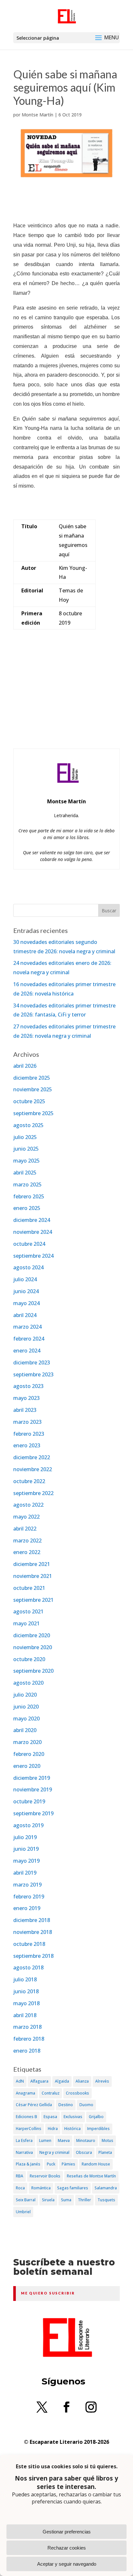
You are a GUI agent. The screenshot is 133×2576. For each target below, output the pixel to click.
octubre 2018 (29, 1944)
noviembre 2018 (33, 1932)
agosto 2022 (28, 1505)
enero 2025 (27, 1208)
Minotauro (86, 2140)
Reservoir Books (45, 2176)
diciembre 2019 (32, 1778)
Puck (51, 2164)
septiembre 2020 (33, 1671)
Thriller (84, 2200)
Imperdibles (98, 2129)
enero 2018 (27, 2051)
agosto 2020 (28, 1683)
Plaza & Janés (28, 2164)
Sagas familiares (73, 2188)
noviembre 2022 (33, 1469)
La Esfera (24, 2140)
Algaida (62, 2081)
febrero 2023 (29, 1434)
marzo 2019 (27, 1885)
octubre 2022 (29, 1481)
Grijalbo (96, 2117)
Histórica (72, 2129)
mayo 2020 (26, 1719)
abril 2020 (25, 1730)
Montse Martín (37, 115)
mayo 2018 (26, 2003)
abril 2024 (25, 1315)
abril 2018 (25, 2015)
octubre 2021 (29, 1588)
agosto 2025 (28, 1125)
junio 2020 (26, 1707)
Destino (66, 2105)
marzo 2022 (27, 1541)
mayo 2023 (26, 1398)
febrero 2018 (29, 2039)
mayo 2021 (26, 1623)
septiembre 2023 (33, 1374)
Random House (96, 2164)
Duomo (86, 2105)
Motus (107, 2140)
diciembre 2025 (32, 1078)
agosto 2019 (28, 1825)
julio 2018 (25, 1979)
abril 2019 (25, 1873)
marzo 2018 (27, 2027)
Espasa (50, 2117)
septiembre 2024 (33, 1256)
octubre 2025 (29, 1101)
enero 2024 (27, 1351)
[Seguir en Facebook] (66, 2407)
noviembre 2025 (33, 1089)
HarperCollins (29, 2129)
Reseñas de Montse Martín (91, 2176)
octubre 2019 (29, 1801)
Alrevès (102, 2081)
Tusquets (106, 2200)
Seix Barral (26, 2200)
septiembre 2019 (33, 1813)
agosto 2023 (28, 1386)
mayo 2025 (26, 1161)
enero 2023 (27, 1445)
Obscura (84, 2152)
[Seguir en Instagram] (91, 2407)
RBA (20, 2176)
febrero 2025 (29, 1196)
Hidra (53, 2129)
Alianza (82, 2081)
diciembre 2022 (32, 1457)
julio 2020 (25, 1695)
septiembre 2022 (33, 1493)
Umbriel (23, 2212)
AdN (20, 2081)
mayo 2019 (26, 1861)
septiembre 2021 (33, 1600)
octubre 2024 (29, 1244)
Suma (66, 2200)
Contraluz (51, 2093)
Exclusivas (73, 2117)
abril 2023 (25, 1410)
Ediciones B (26, 2117)
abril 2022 (25, 1529)
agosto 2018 (28, 1967)
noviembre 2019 (33, 1789)
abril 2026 (25, 1066)
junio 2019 (26, 1849)
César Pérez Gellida (34, 2105)
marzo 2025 (27, 1184)
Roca (20, 2188)
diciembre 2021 (32, 1564)
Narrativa (24, 2152)
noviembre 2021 (33, 1576)
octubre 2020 (29, 1659)
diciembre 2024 (32, 1220)
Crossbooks (77, 2093)
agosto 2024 (28, 1267)
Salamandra (106, 2188)
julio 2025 (25, 1137)
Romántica (41, 2188)
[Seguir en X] (42, 2407)
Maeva (64, 2140)
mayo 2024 (26, 1303)
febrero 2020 (29, 1754)
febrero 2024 (29, 1339)
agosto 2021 (28, 1611)
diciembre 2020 (32, 1635)
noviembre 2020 (33, 1647)
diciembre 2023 (32, 1362)
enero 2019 (27, 1908)
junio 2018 (26, 1991)
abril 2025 (25, 1173)
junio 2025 (26, 1149)
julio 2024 (25, 1279)
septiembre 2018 (33, 1956)
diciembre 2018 (32, 1920)
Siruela (48, 2200)
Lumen (45, 2140)
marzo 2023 (27, 1422)
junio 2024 (26, 1291)
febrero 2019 (29, 1897)
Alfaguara (39, 2081)
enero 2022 (27, 1552)
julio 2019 (25, 1837)
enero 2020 (27, 1766)
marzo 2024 (27, 1327)
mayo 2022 (26, 1517)
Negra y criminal (54, 2152)
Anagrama (26, 2093)
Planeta (105, 2152)
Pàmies (68, 2164)
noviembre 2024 (33, 1232)
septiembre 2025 (33, 1113)
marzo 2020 (27, 1742)
